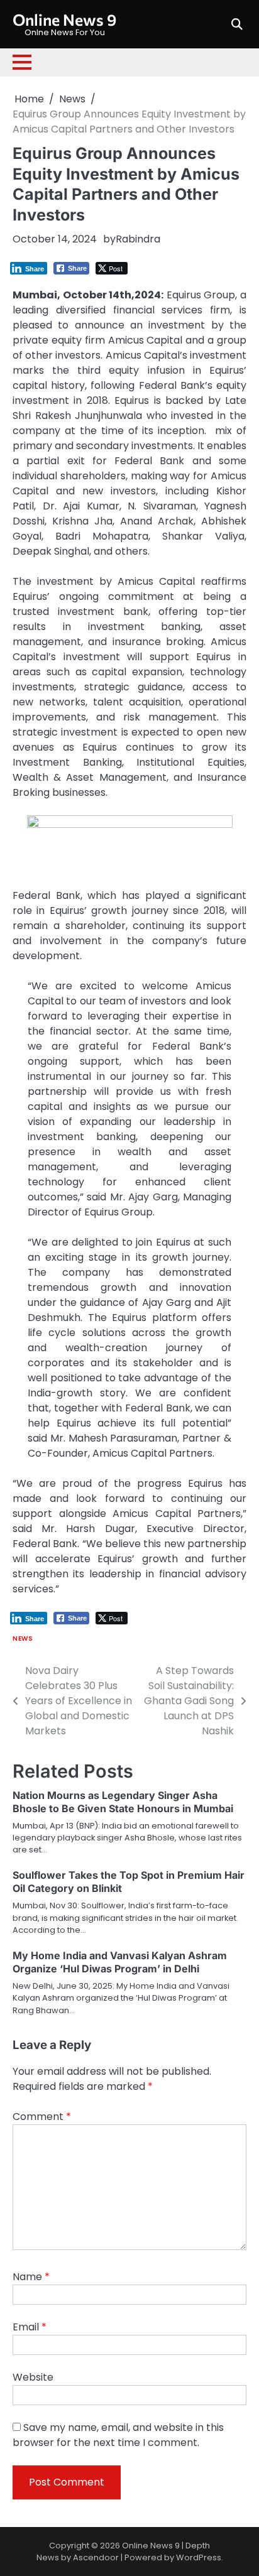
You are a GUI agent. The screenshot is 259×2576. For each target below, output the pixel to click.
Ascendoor (96, 2557)
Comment (42, 2117)
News (23, 1639)
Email (30, 2327)
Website (33, 2377)
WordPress (199, 2557)
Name (31, 2277)
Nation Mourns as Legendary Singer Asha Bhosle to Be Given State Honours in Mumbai (123, 1802)
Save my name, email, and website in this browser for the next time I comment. (118, 2435)
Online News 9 (64, 19)
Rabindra (138, 239)
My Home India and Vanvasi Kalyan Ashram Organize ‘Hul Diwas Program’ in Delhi (120, 1962)
